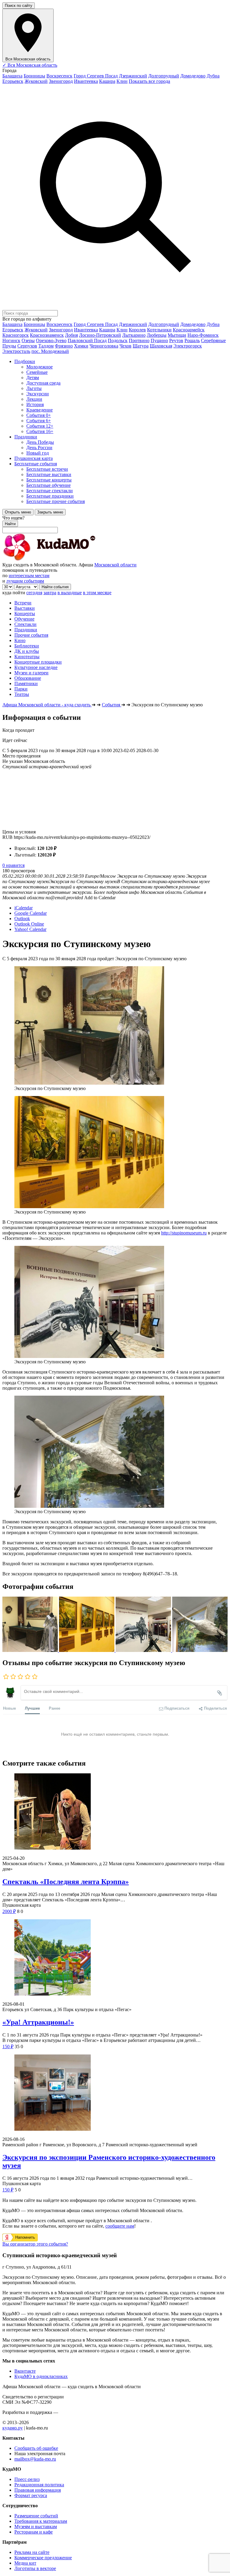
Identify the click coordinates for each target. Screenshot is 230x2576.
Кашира (107, 81)
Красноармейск (189, 330)
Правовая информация (38, 2490)
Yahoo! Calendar (30, 929)
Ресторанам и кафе (34, 2532)
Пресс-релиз (27, 2479)
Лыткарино (134, 335)
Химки (81, 346)
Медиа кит (25, 2563)
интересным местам (29, 576)
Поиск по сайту (19, 6)
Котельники (159, 330)
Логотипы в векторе (35, 2568)
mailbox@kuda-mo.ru (35, 2459)
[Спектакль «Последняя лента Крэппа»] (115, 1812)
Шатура (141, 346)
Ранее (55, 1708)
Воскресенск (59, 76)
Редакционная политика (39, 2485)
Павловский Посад (87, 340)
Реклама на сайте (32, 2552)
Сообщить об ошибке (36, 2448)
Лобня (71, 335)
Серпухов (27, 346)
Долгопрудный (164, 76)
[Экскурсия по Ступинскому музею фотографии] (31, 1650)
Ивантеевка (86, 81)
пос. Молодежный (50, 351)
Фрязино (64, 346)
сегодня (34, 593)
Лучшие (32, 1708)
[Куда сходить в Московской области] (68, 559)
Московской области (115, 565)
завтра (50, 593)
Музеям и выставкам (36, 2527)
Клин (122, 81)
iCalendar (24, 908)
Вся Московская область (30, 65)
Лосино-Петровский (100, 335)
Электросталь (16, 351)
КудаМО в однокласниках (41, 2376)
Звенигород (61, 81)
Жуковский (36, 81)
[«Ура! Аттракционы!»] (115, 1958)
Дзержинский (133, 76)
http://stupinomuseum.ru (184, 1233)
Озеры (28, 340)
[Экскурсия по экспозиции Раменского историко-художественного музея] (115, 2093)
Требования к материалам (41, 2521)
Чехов (125, 346)
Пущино (159, 340)
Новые (9, 1708)
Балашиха (12, 76)
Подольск (118, 340)
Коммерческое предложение (43, 2558)
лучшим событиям (25, 581)
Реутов (176, 340)
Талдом (46, 346)
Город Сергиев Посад (96, 76)
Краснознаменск (47, 335)
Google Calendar (31, 913)
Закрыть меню (50, 512)
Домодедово (193, 76)
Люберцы (157, 335)
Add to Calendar (100, 898)
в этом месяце (97, 593)
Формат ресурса (31, 2495)
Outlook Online (29, 924)
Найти (10, 524)
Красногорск (16, 335)
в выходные (70, 593)
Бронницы (34, 76)
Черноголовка (104, 346)
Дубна (213, 76)
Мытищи (177, 335)
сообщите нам (120, 2226)
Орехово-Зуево (51, 340)
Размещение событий (36, 2516)
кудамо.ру (13, 2428)
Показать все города (149, 81)
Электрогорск (188, 346)
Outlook (22, 919)
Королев (137, 330)
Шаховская (161, 346)
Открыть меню (18, 512)
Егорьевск (13, 81)
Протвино (139, 340)
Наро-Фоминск (203, 335)
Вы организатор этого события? (35, 2244)
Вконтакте (25, 2371)
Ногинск (11, 340)
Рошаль (192, 340)
